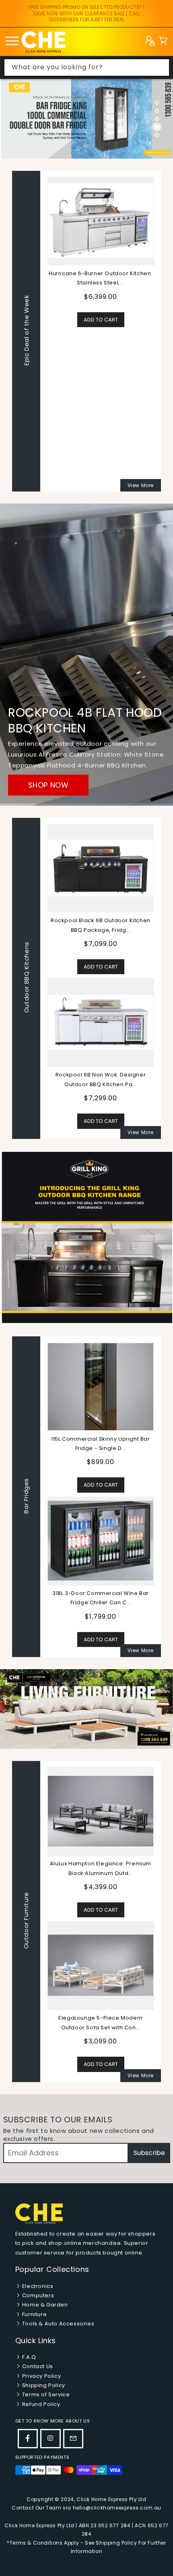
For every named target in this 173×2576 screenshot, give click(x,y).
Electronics (37, 2286)
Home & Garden (44, 2305)
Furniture (34, 2314)
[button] (163, 42)
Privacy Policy (41, 2376)
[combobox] (87, 67)
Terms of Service (45, 2395)
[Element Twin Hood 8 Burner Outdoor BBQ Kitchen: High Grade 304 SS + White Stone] (101, 375)
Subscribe (149, 2153)
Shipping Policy (43, 2385)
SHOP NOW (48, 785)
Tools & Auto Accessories (57, 2324)
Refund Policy (40, 2404)
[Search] (161, 67)
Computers (37, 2295)
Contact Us (37, 2366)
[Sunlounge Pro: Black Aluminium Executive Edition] (101, 1811)
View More (141, 485)
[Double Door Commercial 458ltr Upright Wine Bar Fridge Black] (101, 1541)
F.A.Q (28, 2357)
